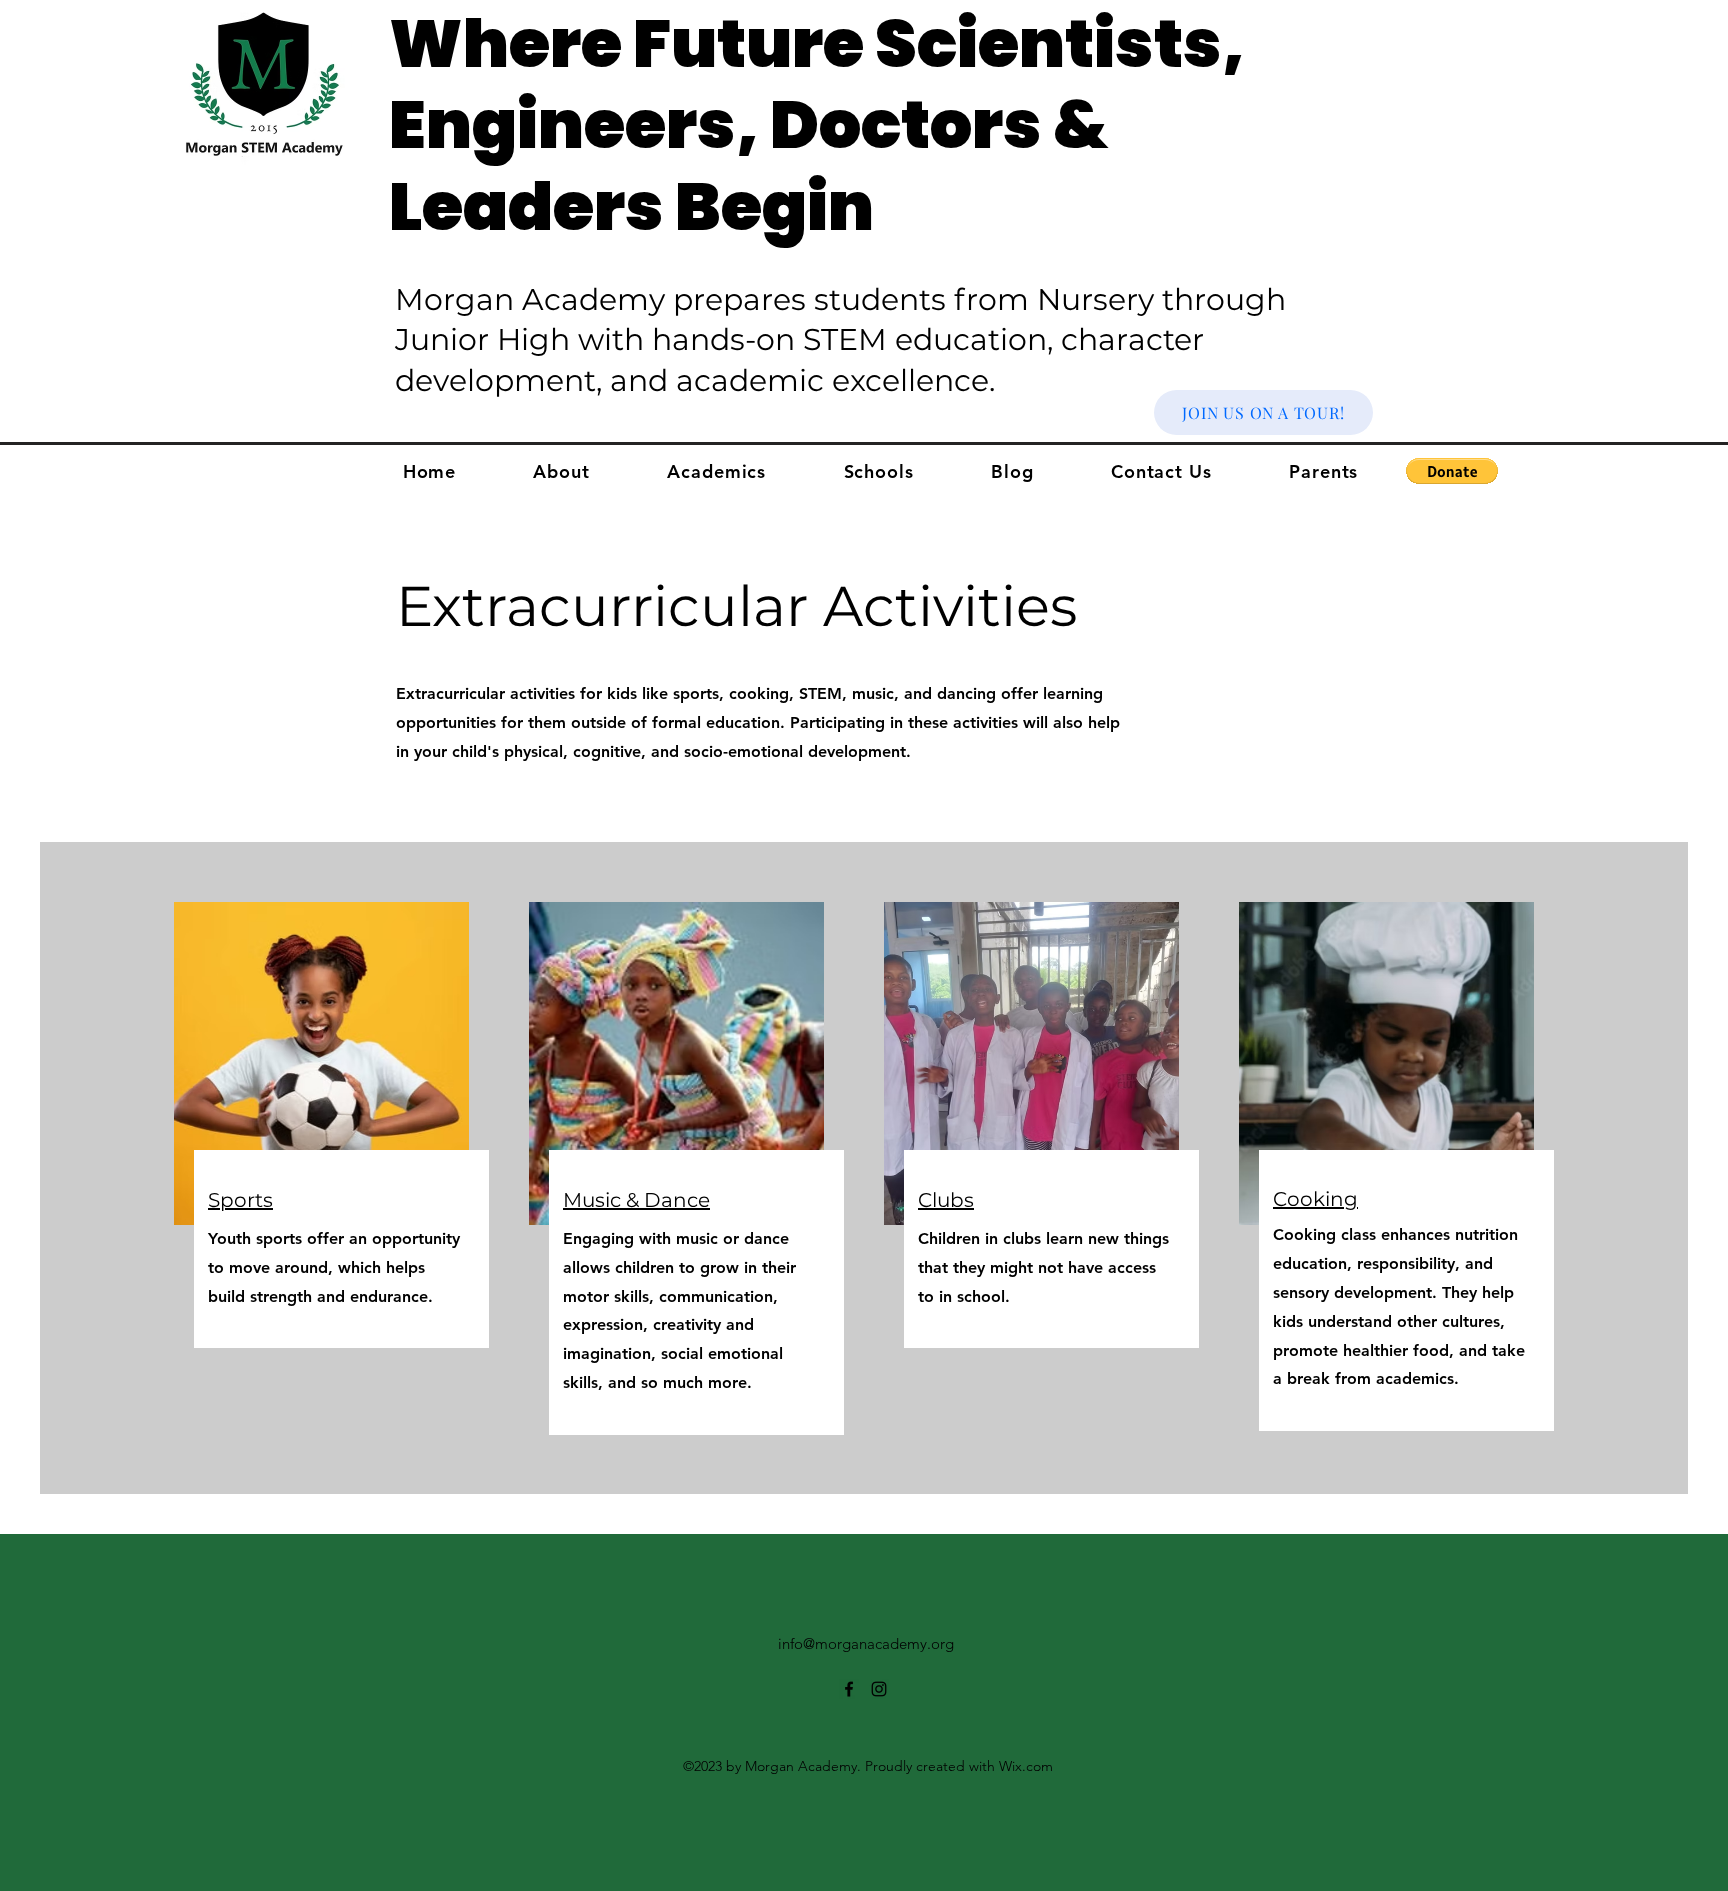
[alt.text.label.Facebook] (849, 1689)
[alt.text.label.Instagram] (879, 1689)
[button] (1452, 471)
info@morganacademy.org (866, 1643)
